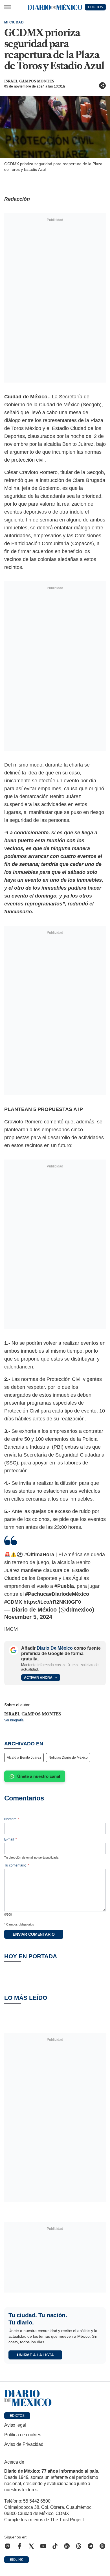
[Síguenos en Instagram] (8, 2546)
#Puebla (64, 1586)
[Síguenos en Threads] (79, 2546)
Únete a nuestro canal (39, 1776)
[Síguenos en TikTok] (55, 2546)
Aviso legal (15, 2425)
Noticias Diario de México (68, 1758)
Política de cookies (23, 2435)
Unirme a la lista (35, 2355)
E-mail (11, 1839)
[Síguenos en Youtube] (43, 2546)
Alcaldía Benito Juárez (24, 1758)
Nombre (12, 1819)
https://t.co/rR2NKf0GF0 (52, 1602)
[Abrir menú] (8, 7)
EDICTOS (95, 7)
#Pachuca (37, 1594)
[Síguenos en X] (31, 2546)
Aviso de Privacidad (24, 2444)
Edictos (17, 2416)
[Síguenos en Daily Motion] (102, 2546)
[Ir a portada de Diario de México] (55, 2398)
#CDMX (13, 1602)
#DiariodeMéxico (69, 1594)
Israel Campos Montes (29, 81)
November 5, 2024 (28, 1617)
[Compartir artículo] (102, 86)
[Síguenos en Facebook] (19, 2546)
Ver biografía (14, 1720)
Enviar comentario (34, 1934)
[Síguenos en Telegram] (91, 2546)
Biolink (16, 2560)
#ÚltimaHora (39, 1555)
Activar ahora (38, 1678)
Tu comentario (17, 1865)
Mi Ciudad (14, 22)
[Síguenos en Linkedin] (67, 2546)
